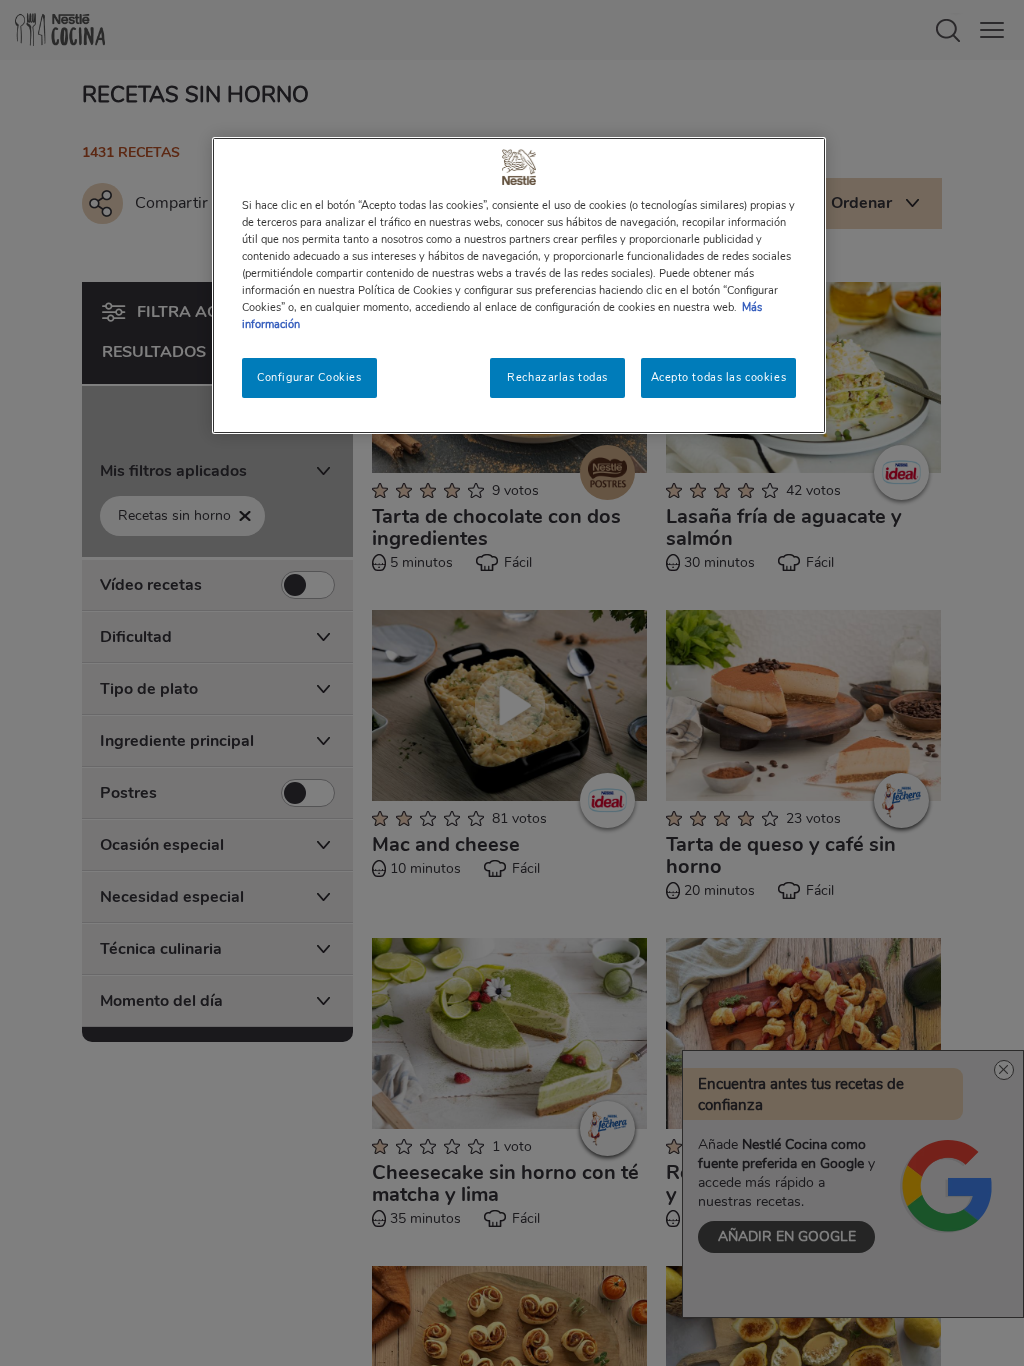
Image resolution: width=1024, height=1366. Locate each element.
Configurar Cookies (309, 377)
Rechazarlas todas (557, 377)
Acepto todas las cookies (719, 377)
